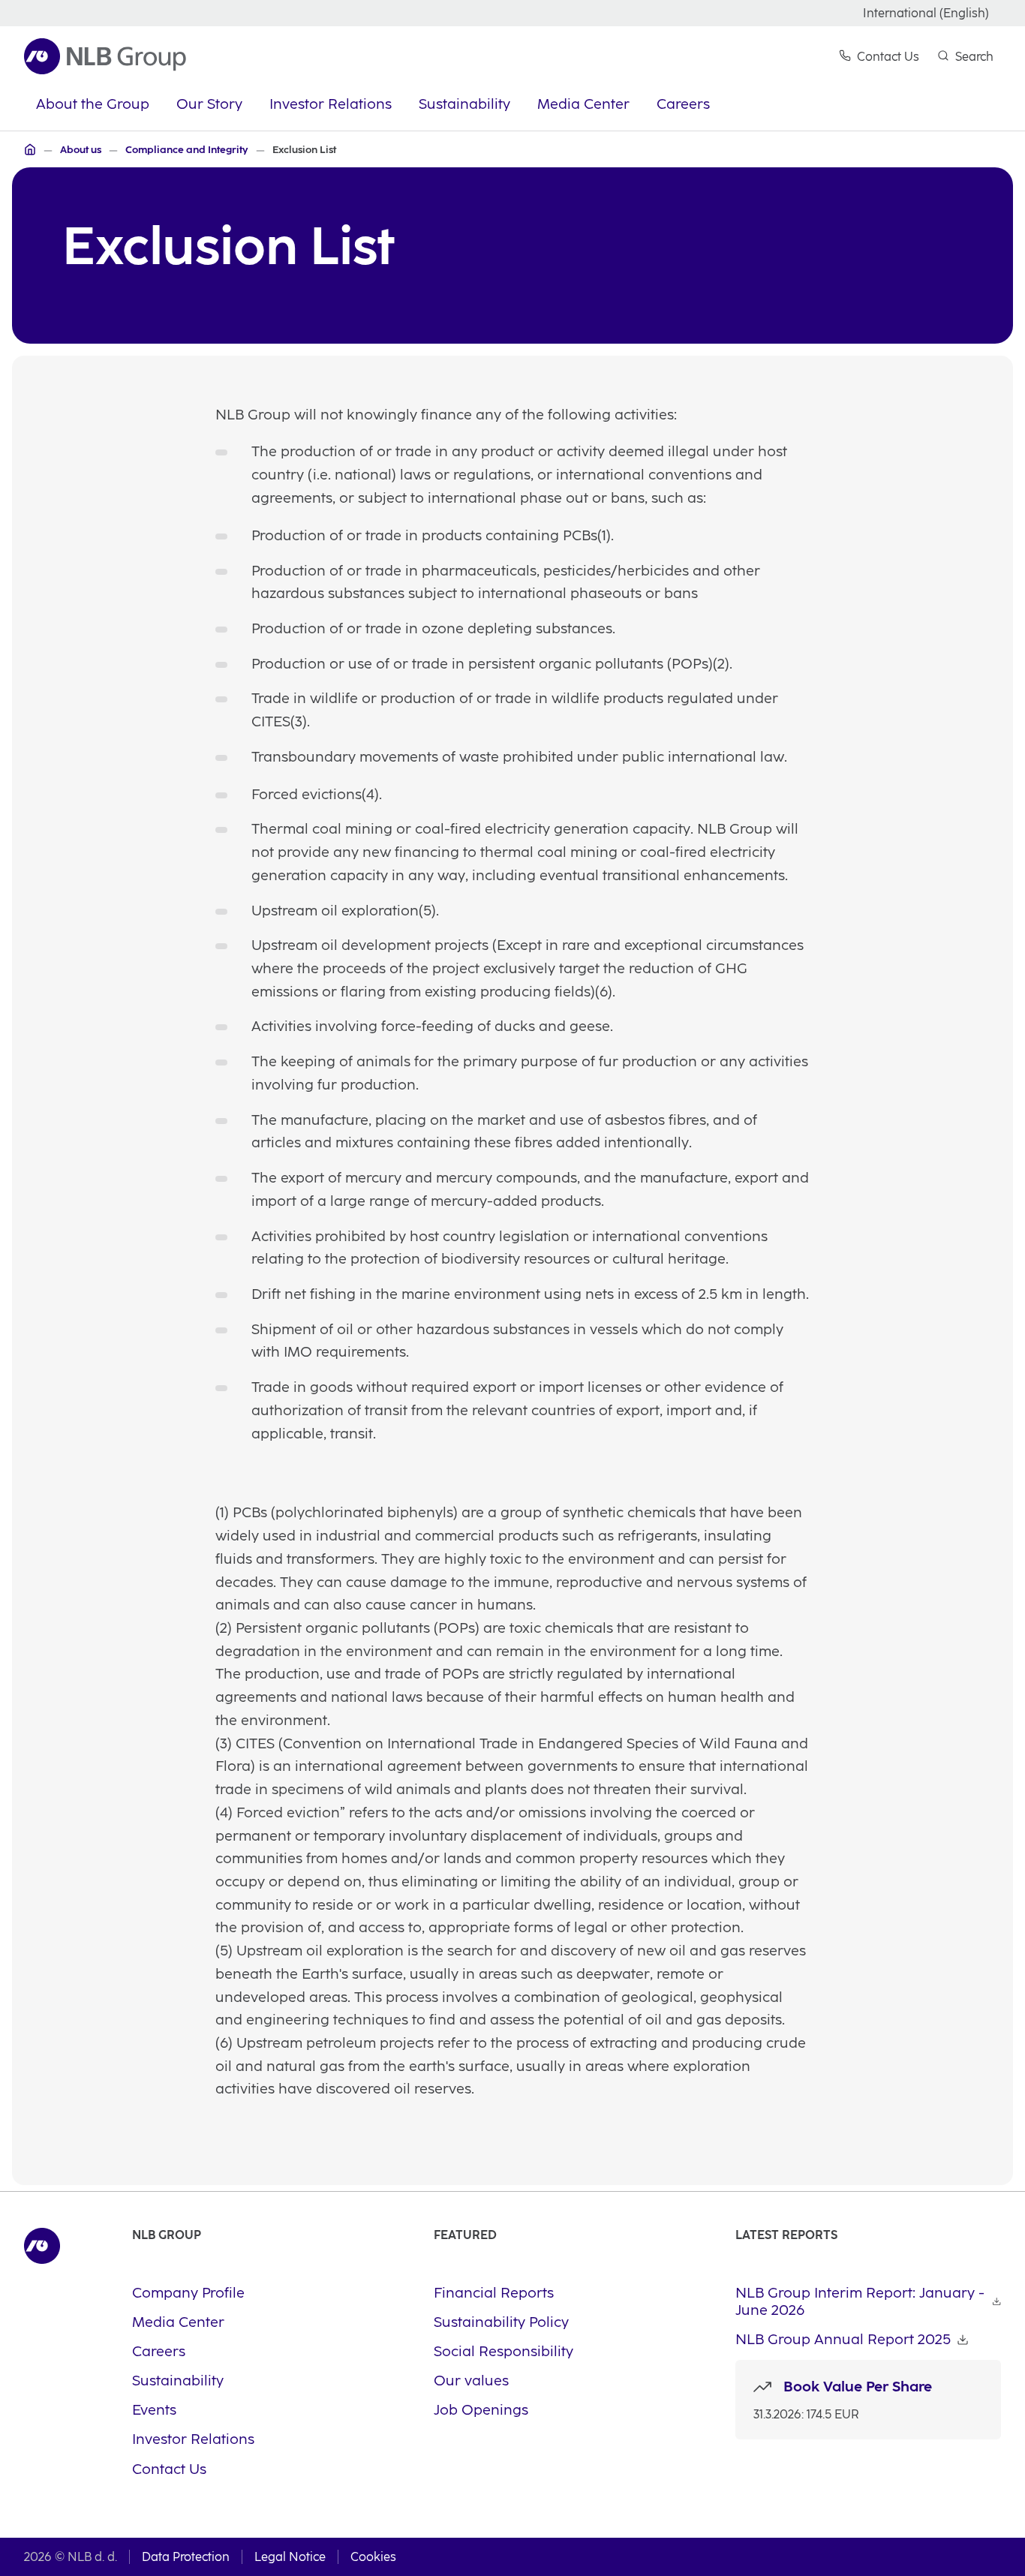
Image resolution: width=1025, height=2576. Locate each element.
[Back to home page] (105, 56)
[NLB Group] (30, 149)
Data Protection (186, 2557)
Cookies (373, 2557)
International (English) (926, 13)
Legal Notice (290, 2557)
